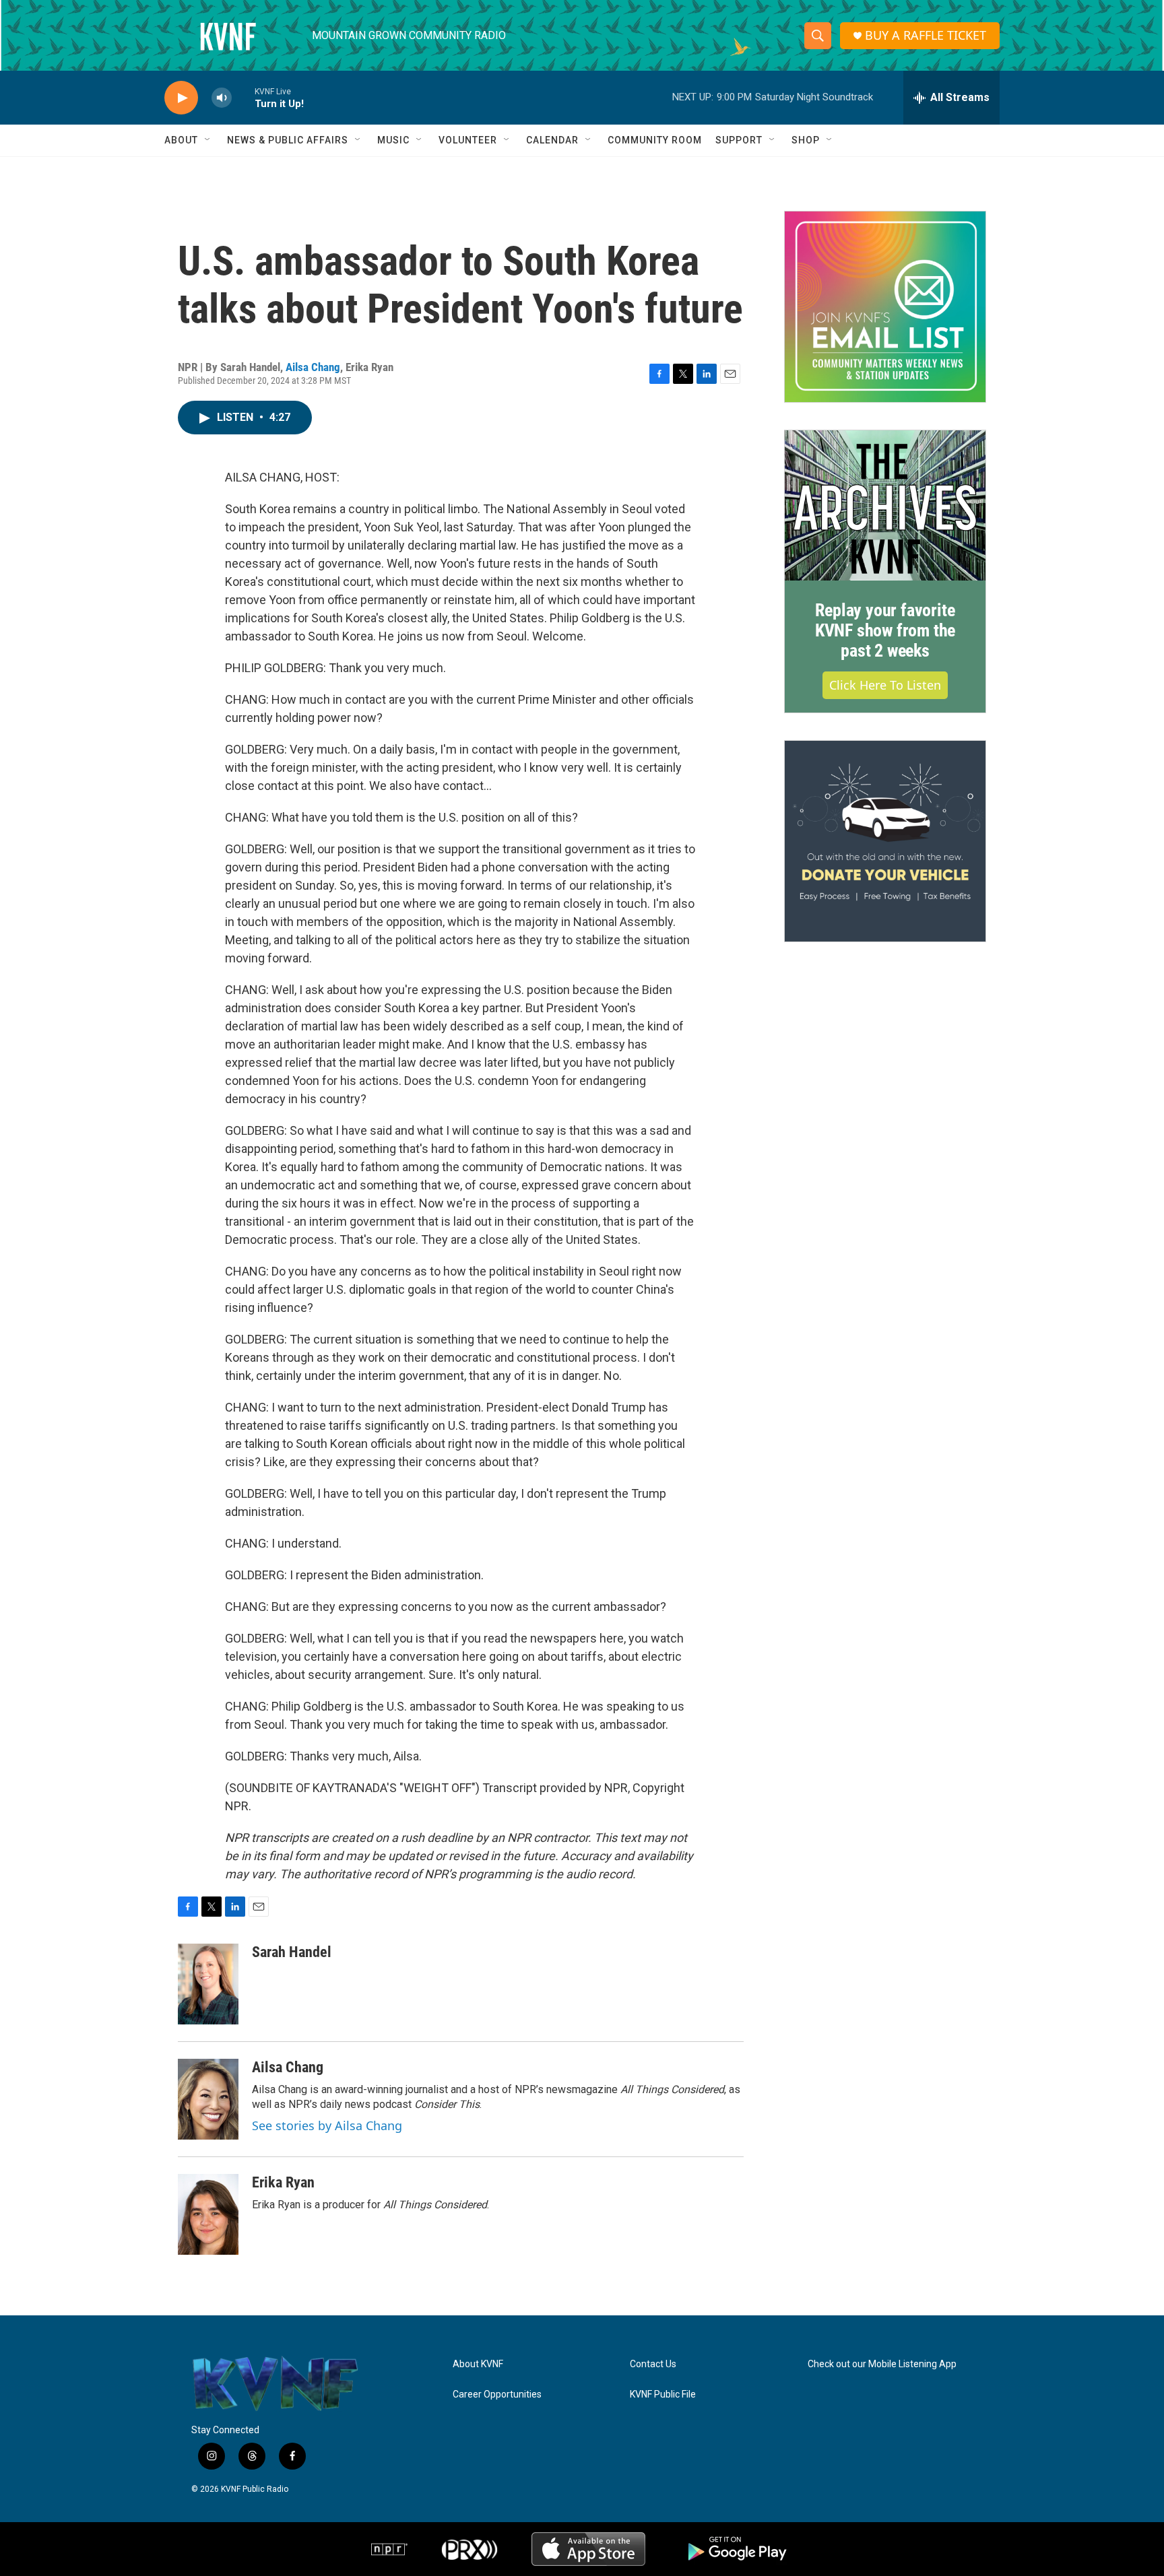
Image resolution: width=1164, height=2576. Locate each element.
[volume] (222, 98)
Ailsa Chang (313, 367)
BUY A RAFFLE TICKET (926, 35)
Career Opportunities (497, 2395)
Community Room (655, 140)
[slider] (243, 97)
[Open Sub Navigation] (208, 140)
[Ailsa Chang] (208, 2099)
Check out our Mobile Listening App (882, 2364)
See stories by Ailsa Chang (327, 2125)
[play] (181, 98)
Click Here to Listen (885, 685)
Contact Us (653, 2364)
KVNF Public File (663, 2395)
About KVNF (478, 2364)
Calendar (552, 140)
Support (739, 140)
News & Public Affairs (288, 140)
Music (393, 140)
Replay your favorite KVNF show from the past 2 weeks (885, 630)
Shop (806, 140)
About (181, 140)
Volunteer (468, 140)
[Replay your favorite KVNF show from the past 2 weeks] (885, 506)
